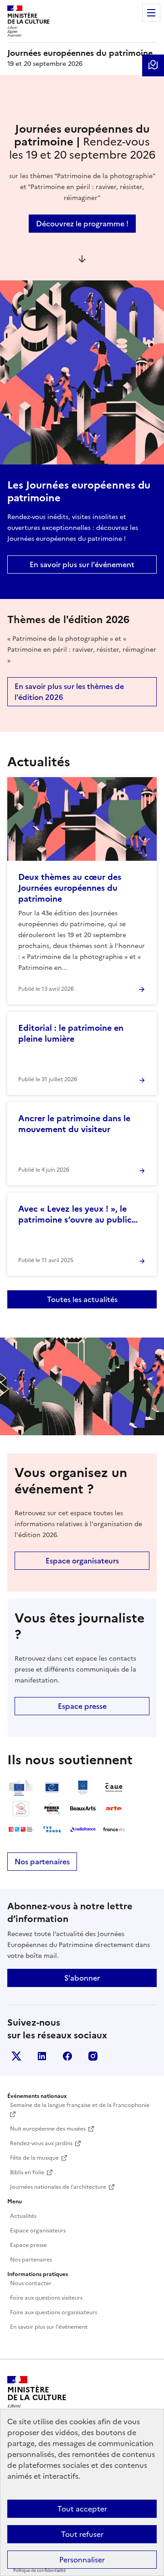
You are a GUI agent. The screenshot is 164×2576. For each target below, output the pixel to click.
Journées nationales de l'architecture (58, 2187)
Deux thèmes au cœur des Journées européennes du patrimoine (70, 888)
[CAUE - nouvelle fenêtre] (114, 1787)
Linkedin (42, 2056)
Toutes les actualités (82, 1299)
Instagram (93, 2056)
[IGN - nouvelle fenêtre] (21, 1808)
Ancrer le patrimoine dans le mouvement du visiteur (74, 1124)
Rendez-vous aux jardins (41, 2143)
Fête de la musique (34, 2158)
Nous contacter (31, 2283)
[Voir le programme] (153, 65)
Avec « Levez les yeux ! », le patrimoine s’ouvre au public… (78, 1214)
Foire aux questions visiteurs (46, 2298)
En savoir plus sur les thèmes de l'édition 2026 (69, 692)
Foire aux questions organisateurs (54, 2312)
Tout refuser (82, 2534)
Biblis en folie (27, 2172)
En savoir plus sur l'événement (82, 564)
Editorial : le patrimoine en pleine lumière (71, 1033)
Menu (151, 13)
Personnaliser (82, 2560)
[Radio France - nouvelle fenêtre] (83, 1829)
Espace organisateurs (82, 1561)
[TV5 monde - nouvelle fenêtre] (52, 1829)
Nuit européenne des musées (48, 2129)
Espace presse (82, 1706)
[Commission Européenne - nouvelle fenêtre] (21, 1787)
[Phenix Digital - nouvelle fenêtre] (52, 1808)
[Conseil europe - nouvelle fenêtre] (52, 1787)
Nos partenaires (42, 1862)
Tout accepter (82, 2509)
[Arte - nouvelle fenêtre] (114, 1808)
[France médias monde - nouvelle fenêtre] (21, 1829)
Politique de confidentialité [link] (39, 2571)
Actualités (23, 2216)
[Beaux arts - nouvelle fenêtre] (83, 1808)
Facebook (67, 2056)
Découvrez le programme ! (82, 224)
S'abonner (82, 1978)
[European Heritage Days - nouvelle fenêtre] (83, 1787)
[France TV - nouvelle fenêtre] (114, 1829)
